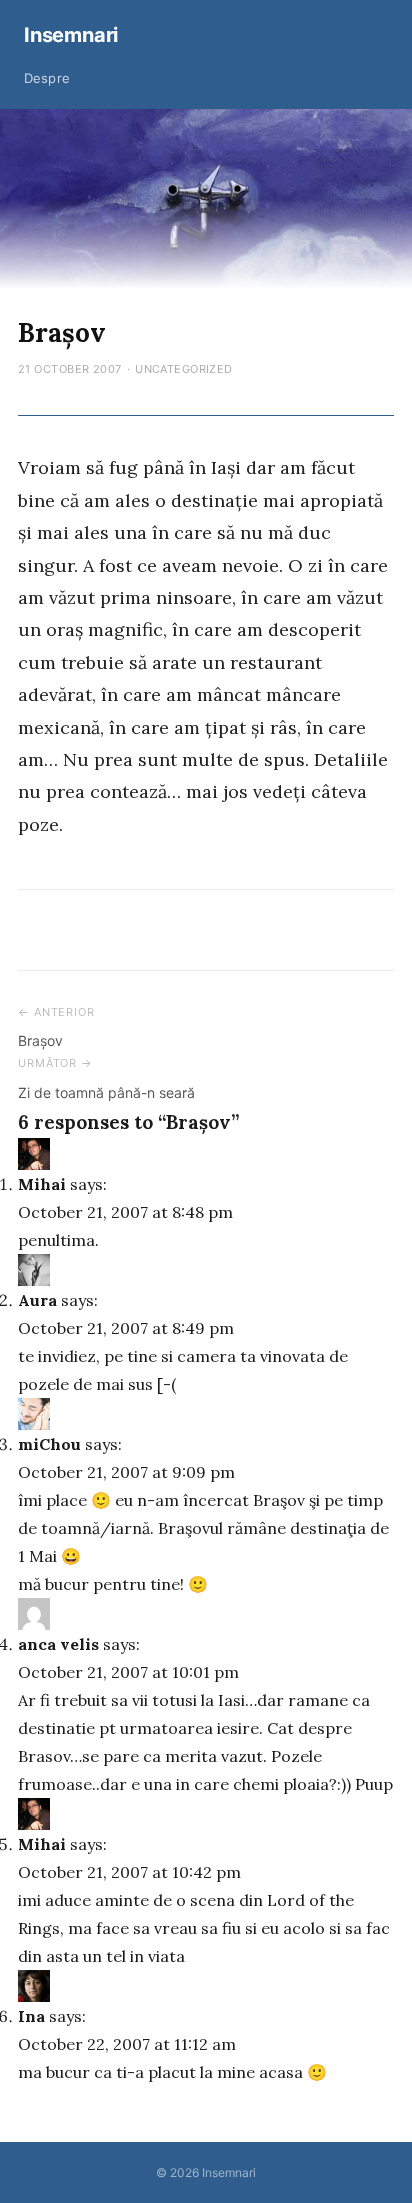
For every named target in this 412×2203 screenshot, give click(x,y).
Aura (37, 1300)
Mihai (42, 1184)
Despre (47, 78)
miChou (49, 1444)
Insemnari (71, 35)
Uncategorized (184, 369)
